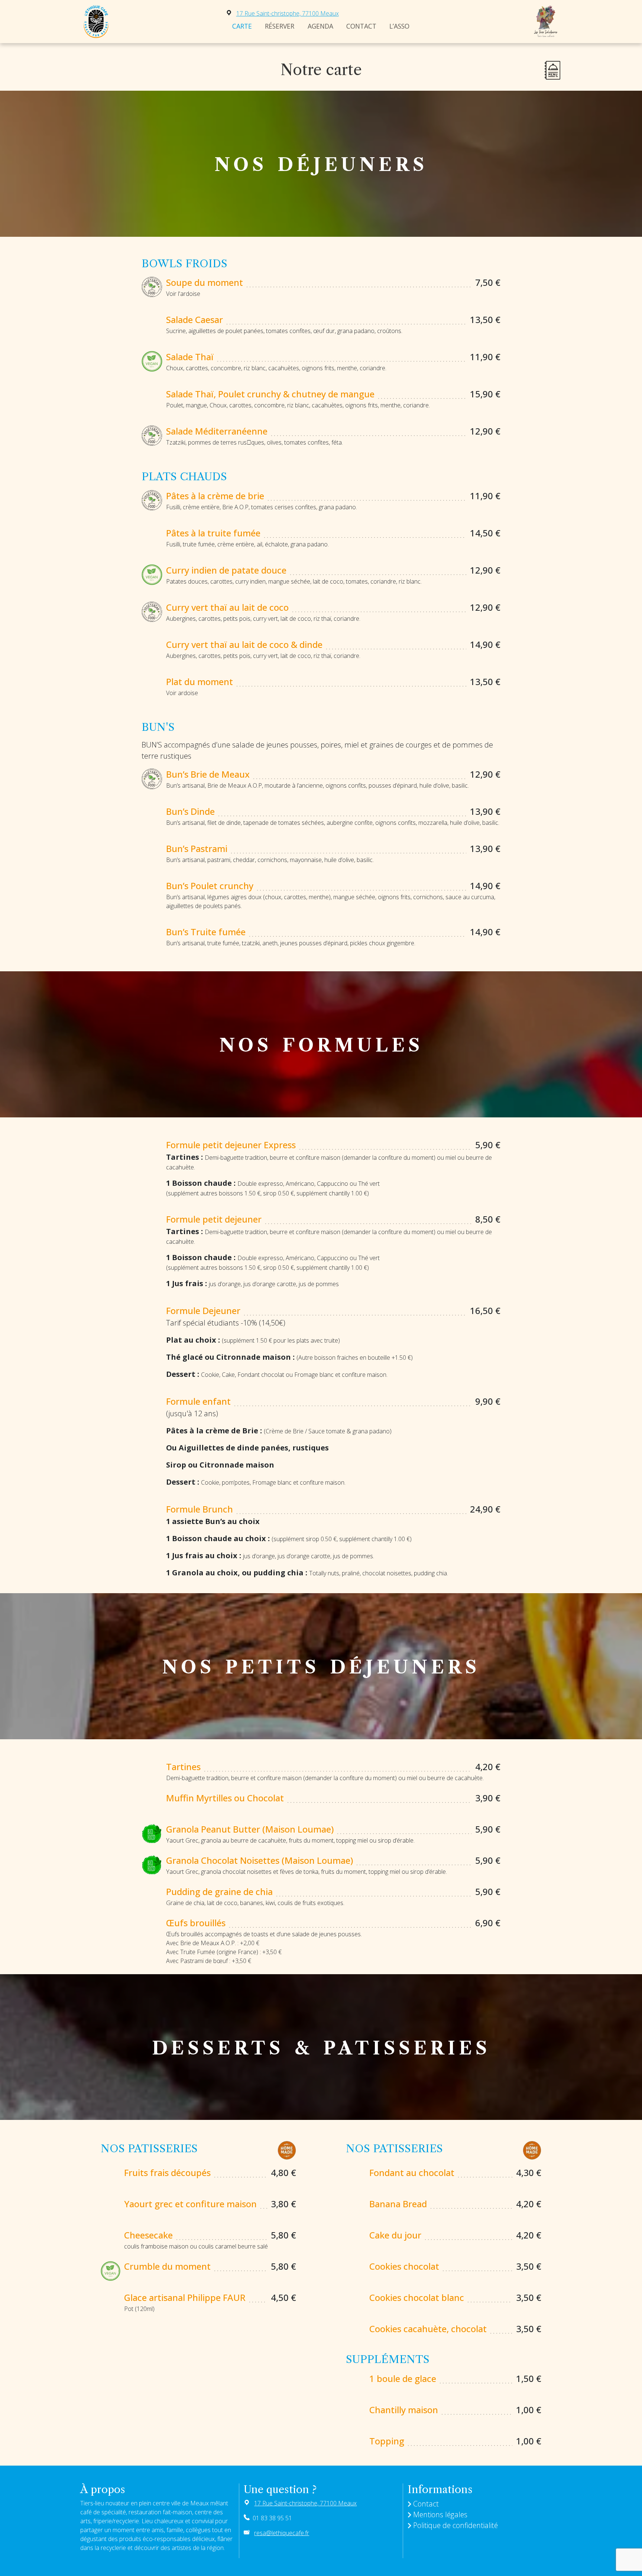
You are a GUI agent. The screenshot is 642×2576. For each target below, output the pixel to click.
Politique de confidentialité (455, 2525)
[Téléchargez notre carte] (552, 70)
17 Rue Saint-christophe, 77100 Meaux (288, 13)
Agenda (320, 26)
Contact (361, 26)
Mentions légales (440, 2514)
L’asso (399, 26)
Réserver (280, 26)
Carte (242, 26)
